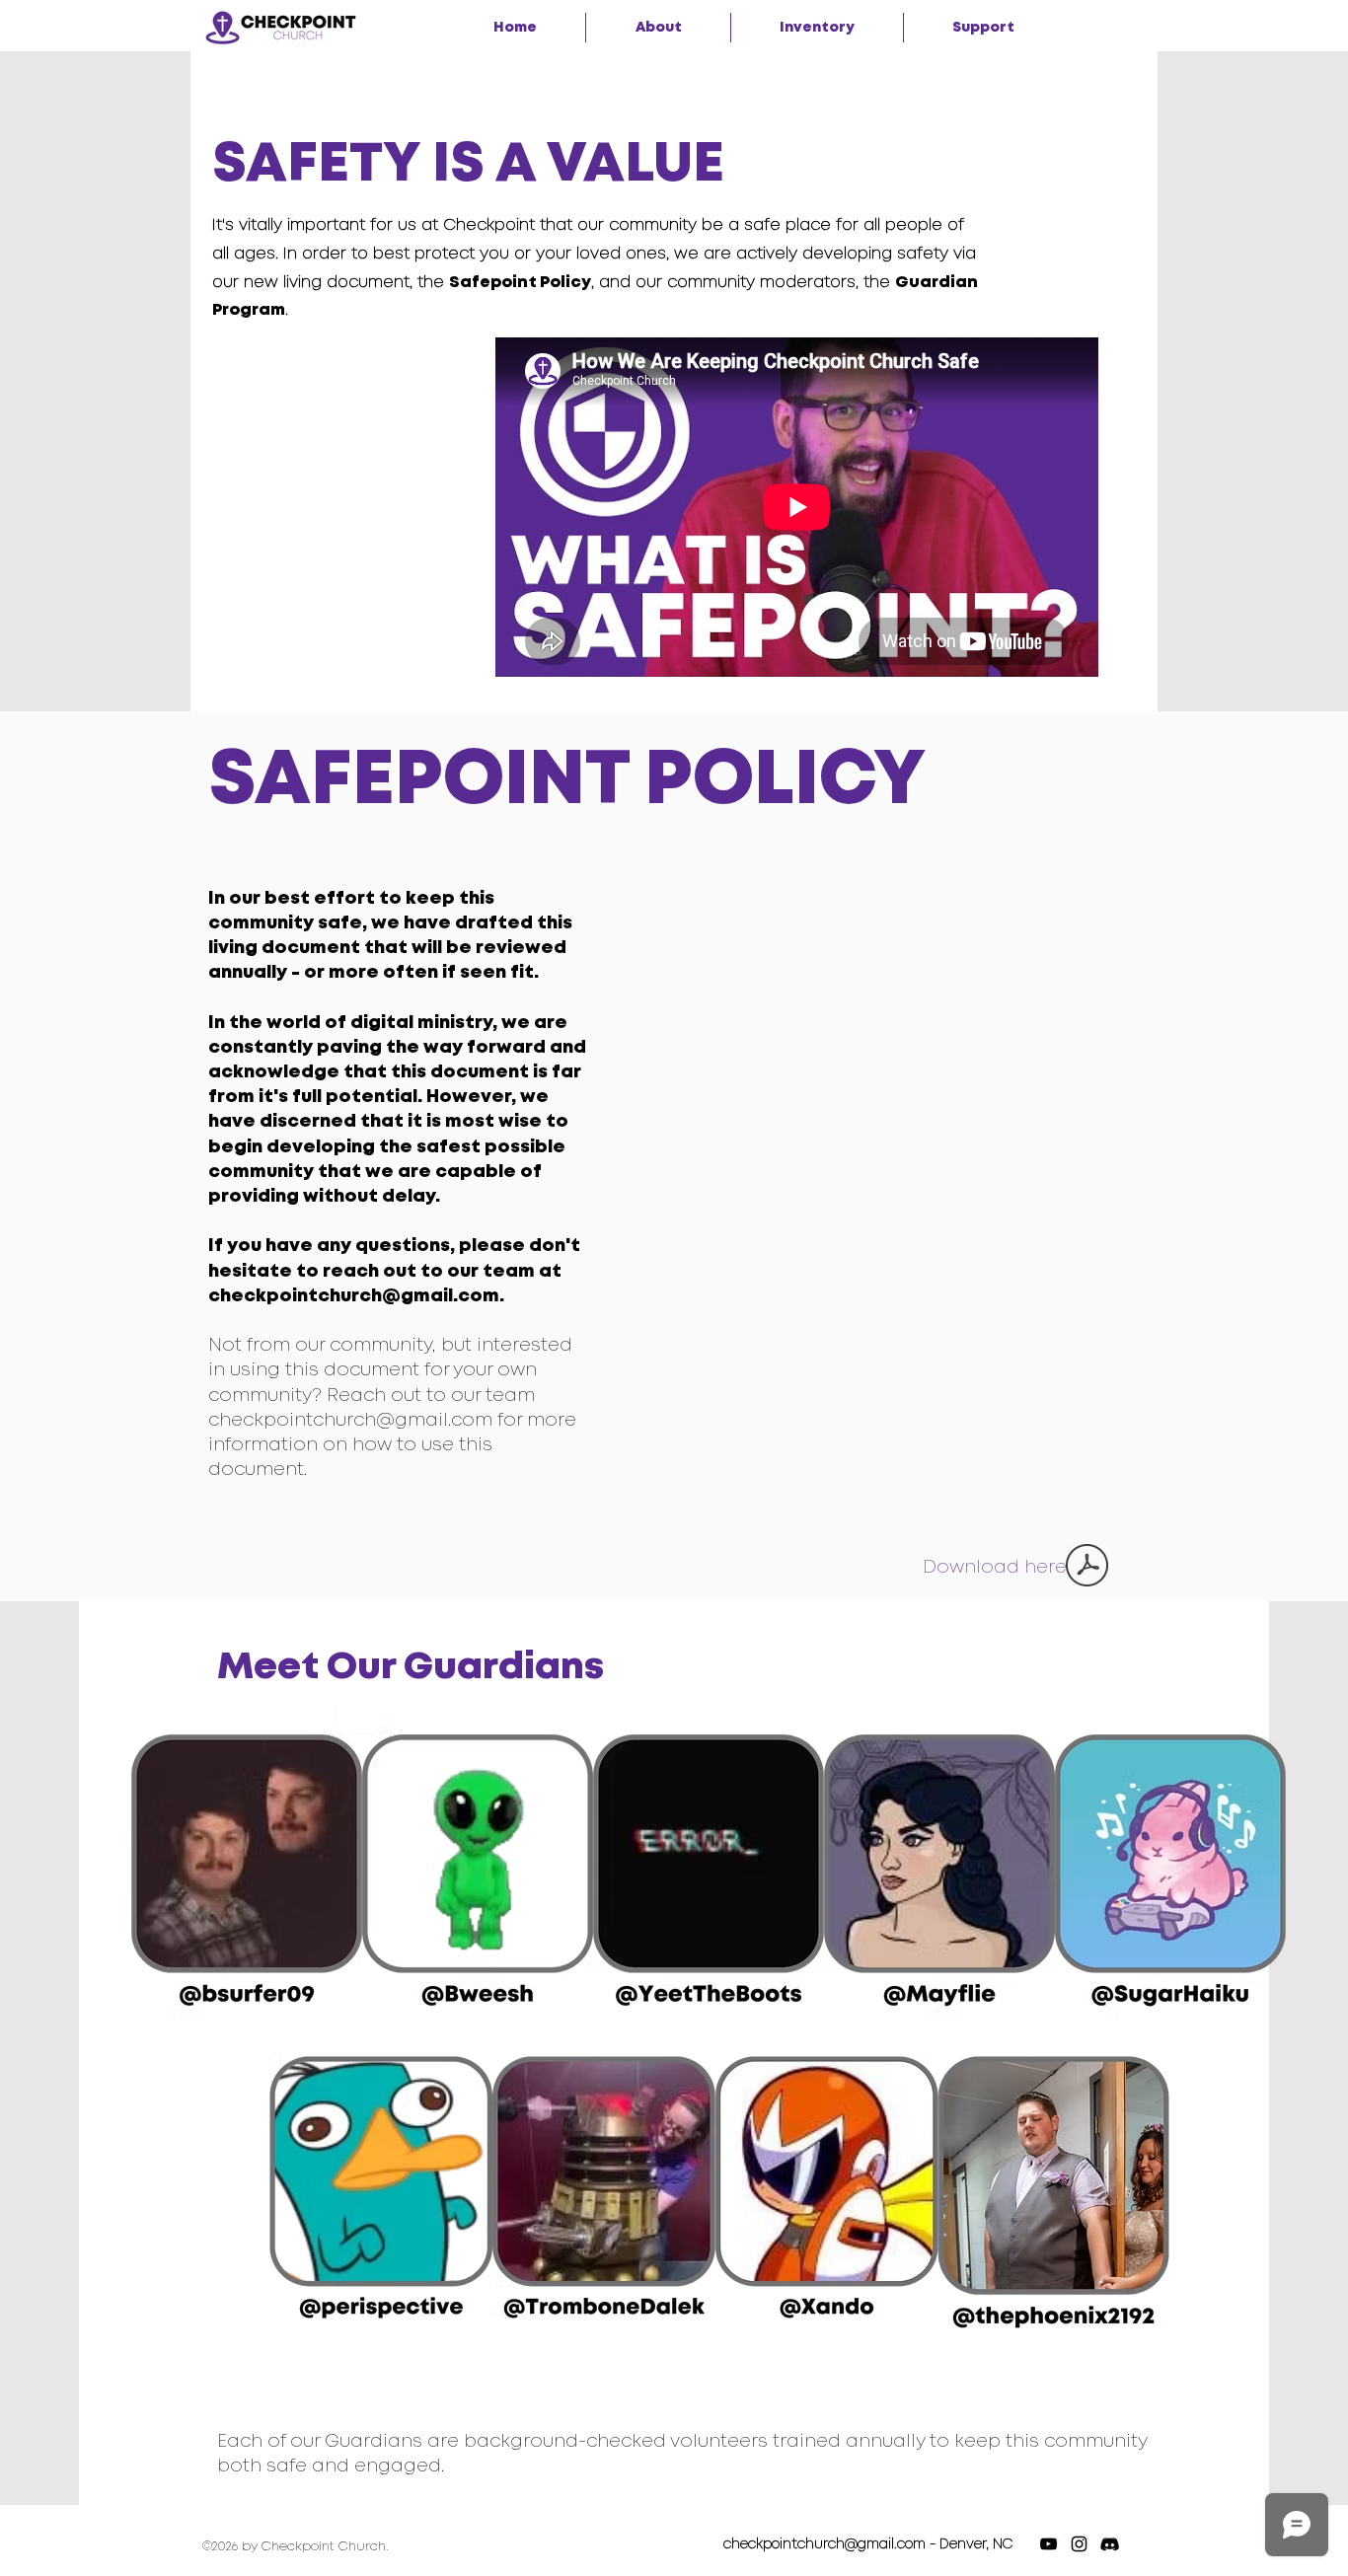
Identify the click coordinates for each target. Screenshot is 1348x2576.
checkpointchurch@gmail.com (350, 1421)
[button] (658, 28)
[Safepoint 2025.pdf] (1087, 1568)
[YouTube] (1048, 2544)
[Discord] (1110, 2544)
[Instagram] (1079, 2544)
